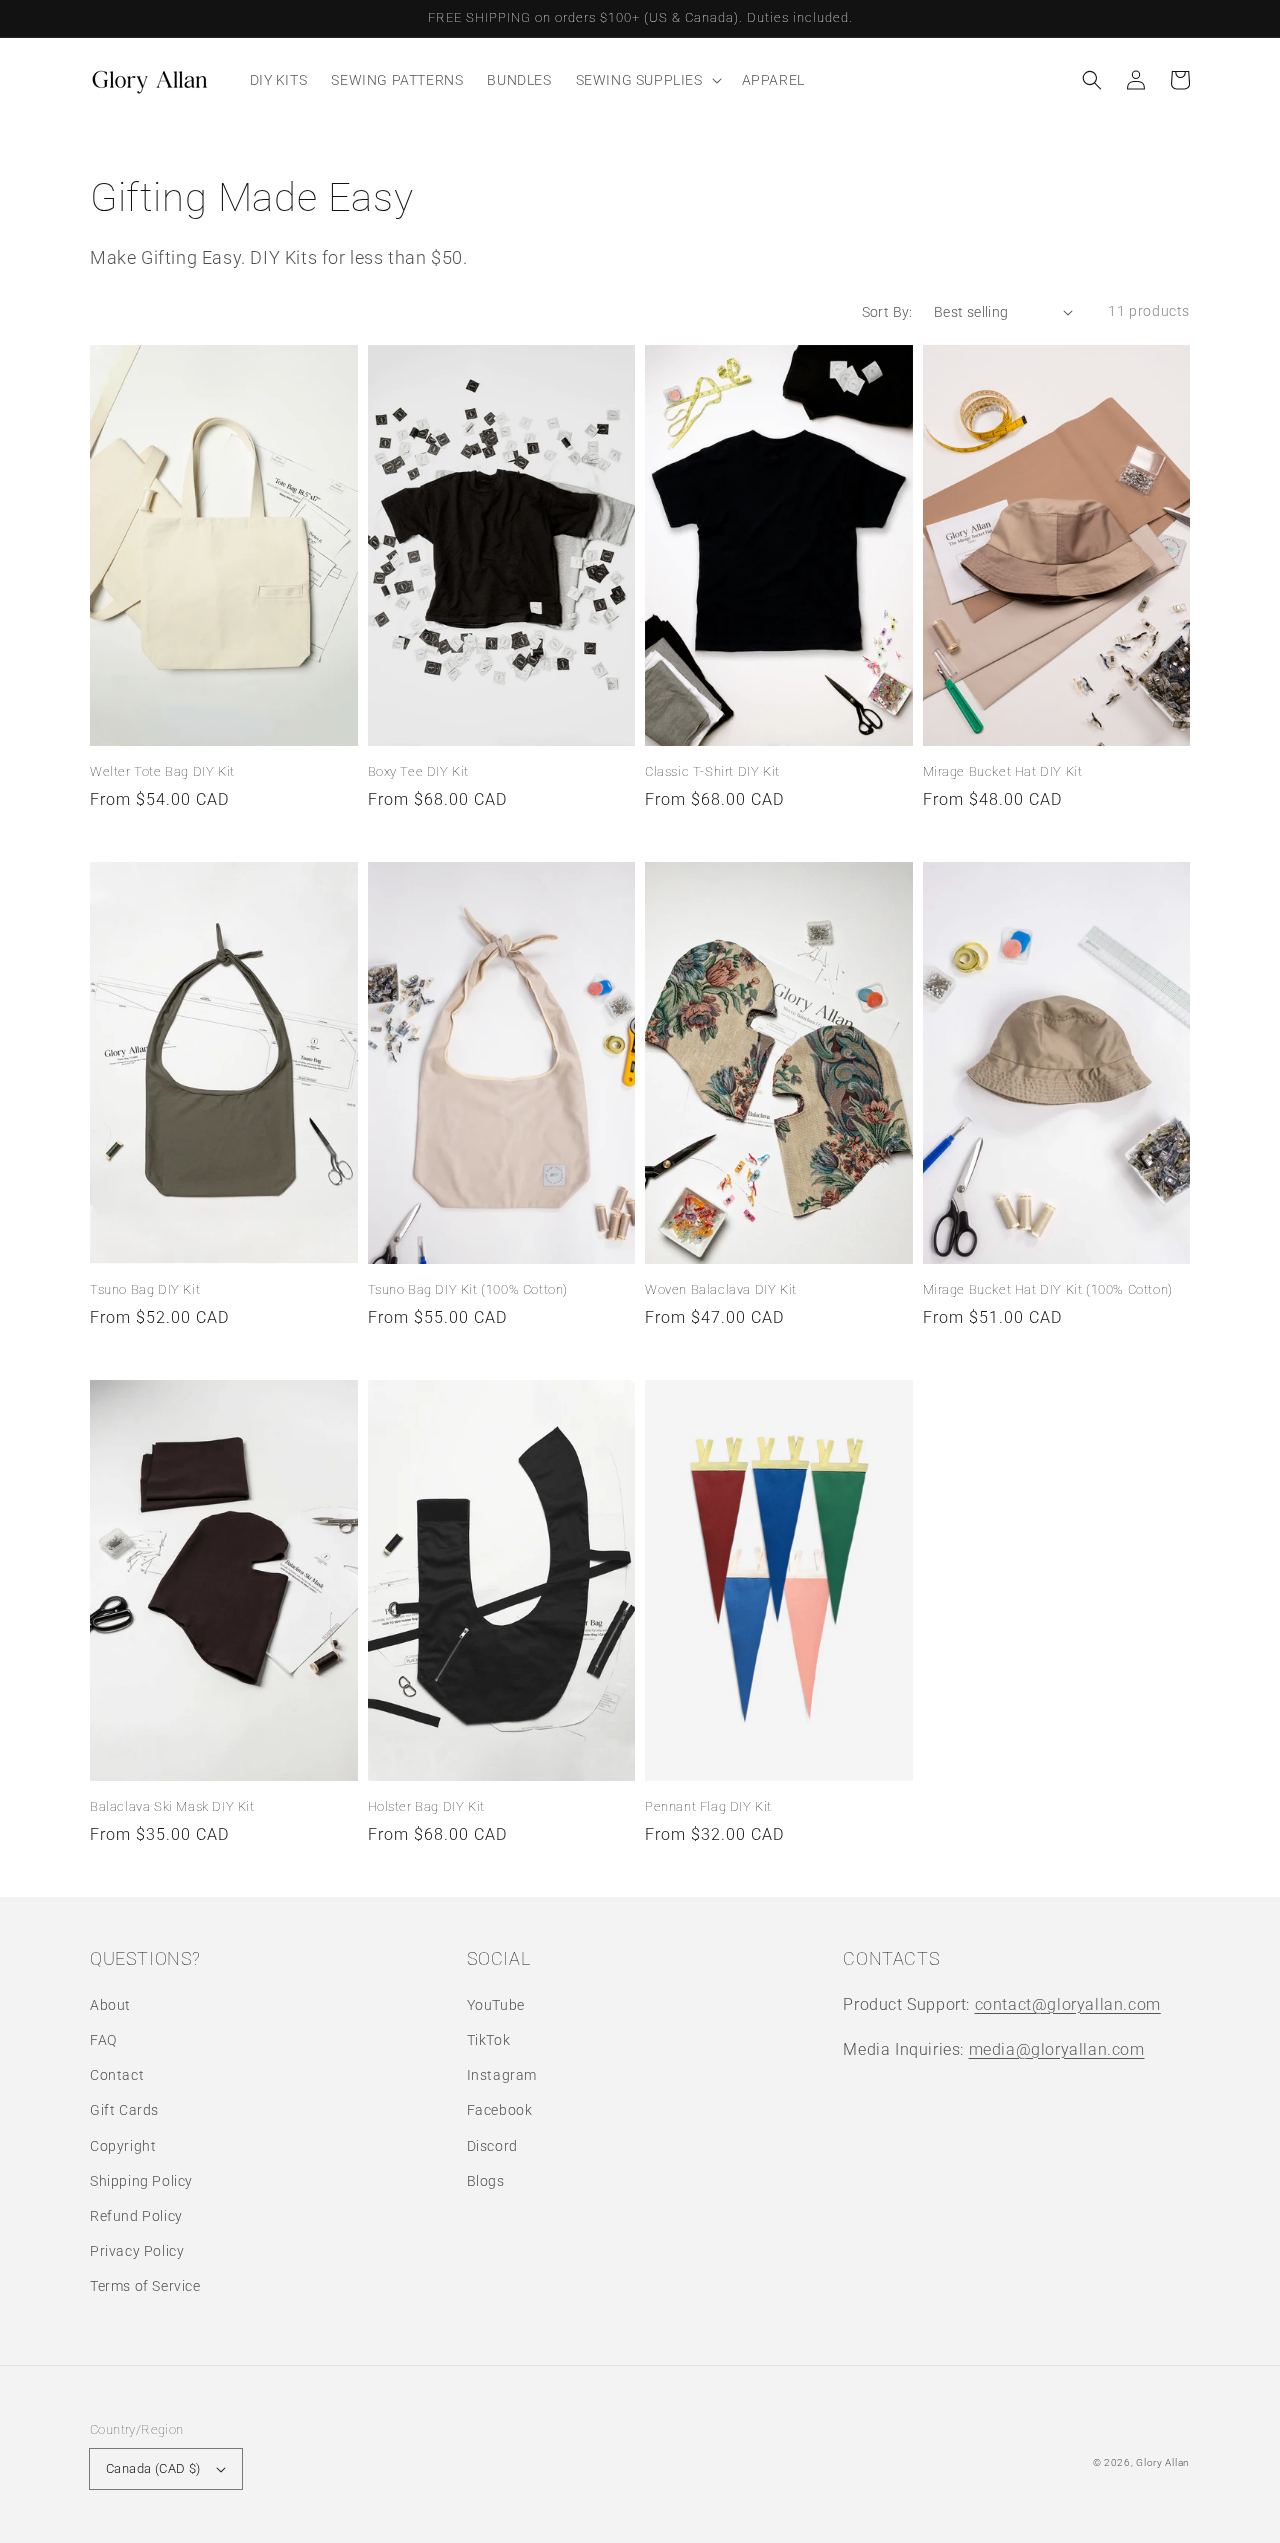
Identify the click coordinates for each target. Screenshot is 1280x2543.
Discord (492, 2146)
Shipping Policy (141, 2181)
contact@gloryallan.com (1068, 2004)
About (110, 2005)
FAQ (103, 2040)
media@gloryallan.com (1057, 2049)
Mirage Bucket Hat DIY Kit (1003, 771)
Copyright (123, 2146)
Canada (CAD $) (153, 2468)
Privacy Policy (137, 2251)
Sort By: (887, 312)
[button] (1092, 80)
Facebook (500, 2110)
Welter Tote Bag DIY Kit (162, 771)
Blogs (486, 2181)
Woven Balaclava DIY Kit (721, 1289)
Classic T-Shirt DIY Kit (712, 771)
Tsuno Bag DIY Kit (145, 1289)
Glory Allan (1163, 2462)
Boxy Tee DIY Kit (419, 771)
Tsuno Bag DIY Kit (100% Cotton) (468, 1289)
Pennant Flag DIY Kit (708, 1806)
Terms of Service (145, 2286)
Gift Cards (124, 2110)
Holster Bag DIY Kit (426, 1806)
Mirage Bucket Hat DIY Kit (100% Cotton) (1048, 1289)
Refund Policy (136, 2216)
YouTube (496, 2005)
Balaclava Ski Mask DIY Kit (172, 1806)
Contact (117, 2075)
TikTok (489, 2040)
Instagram (502, 2075)
